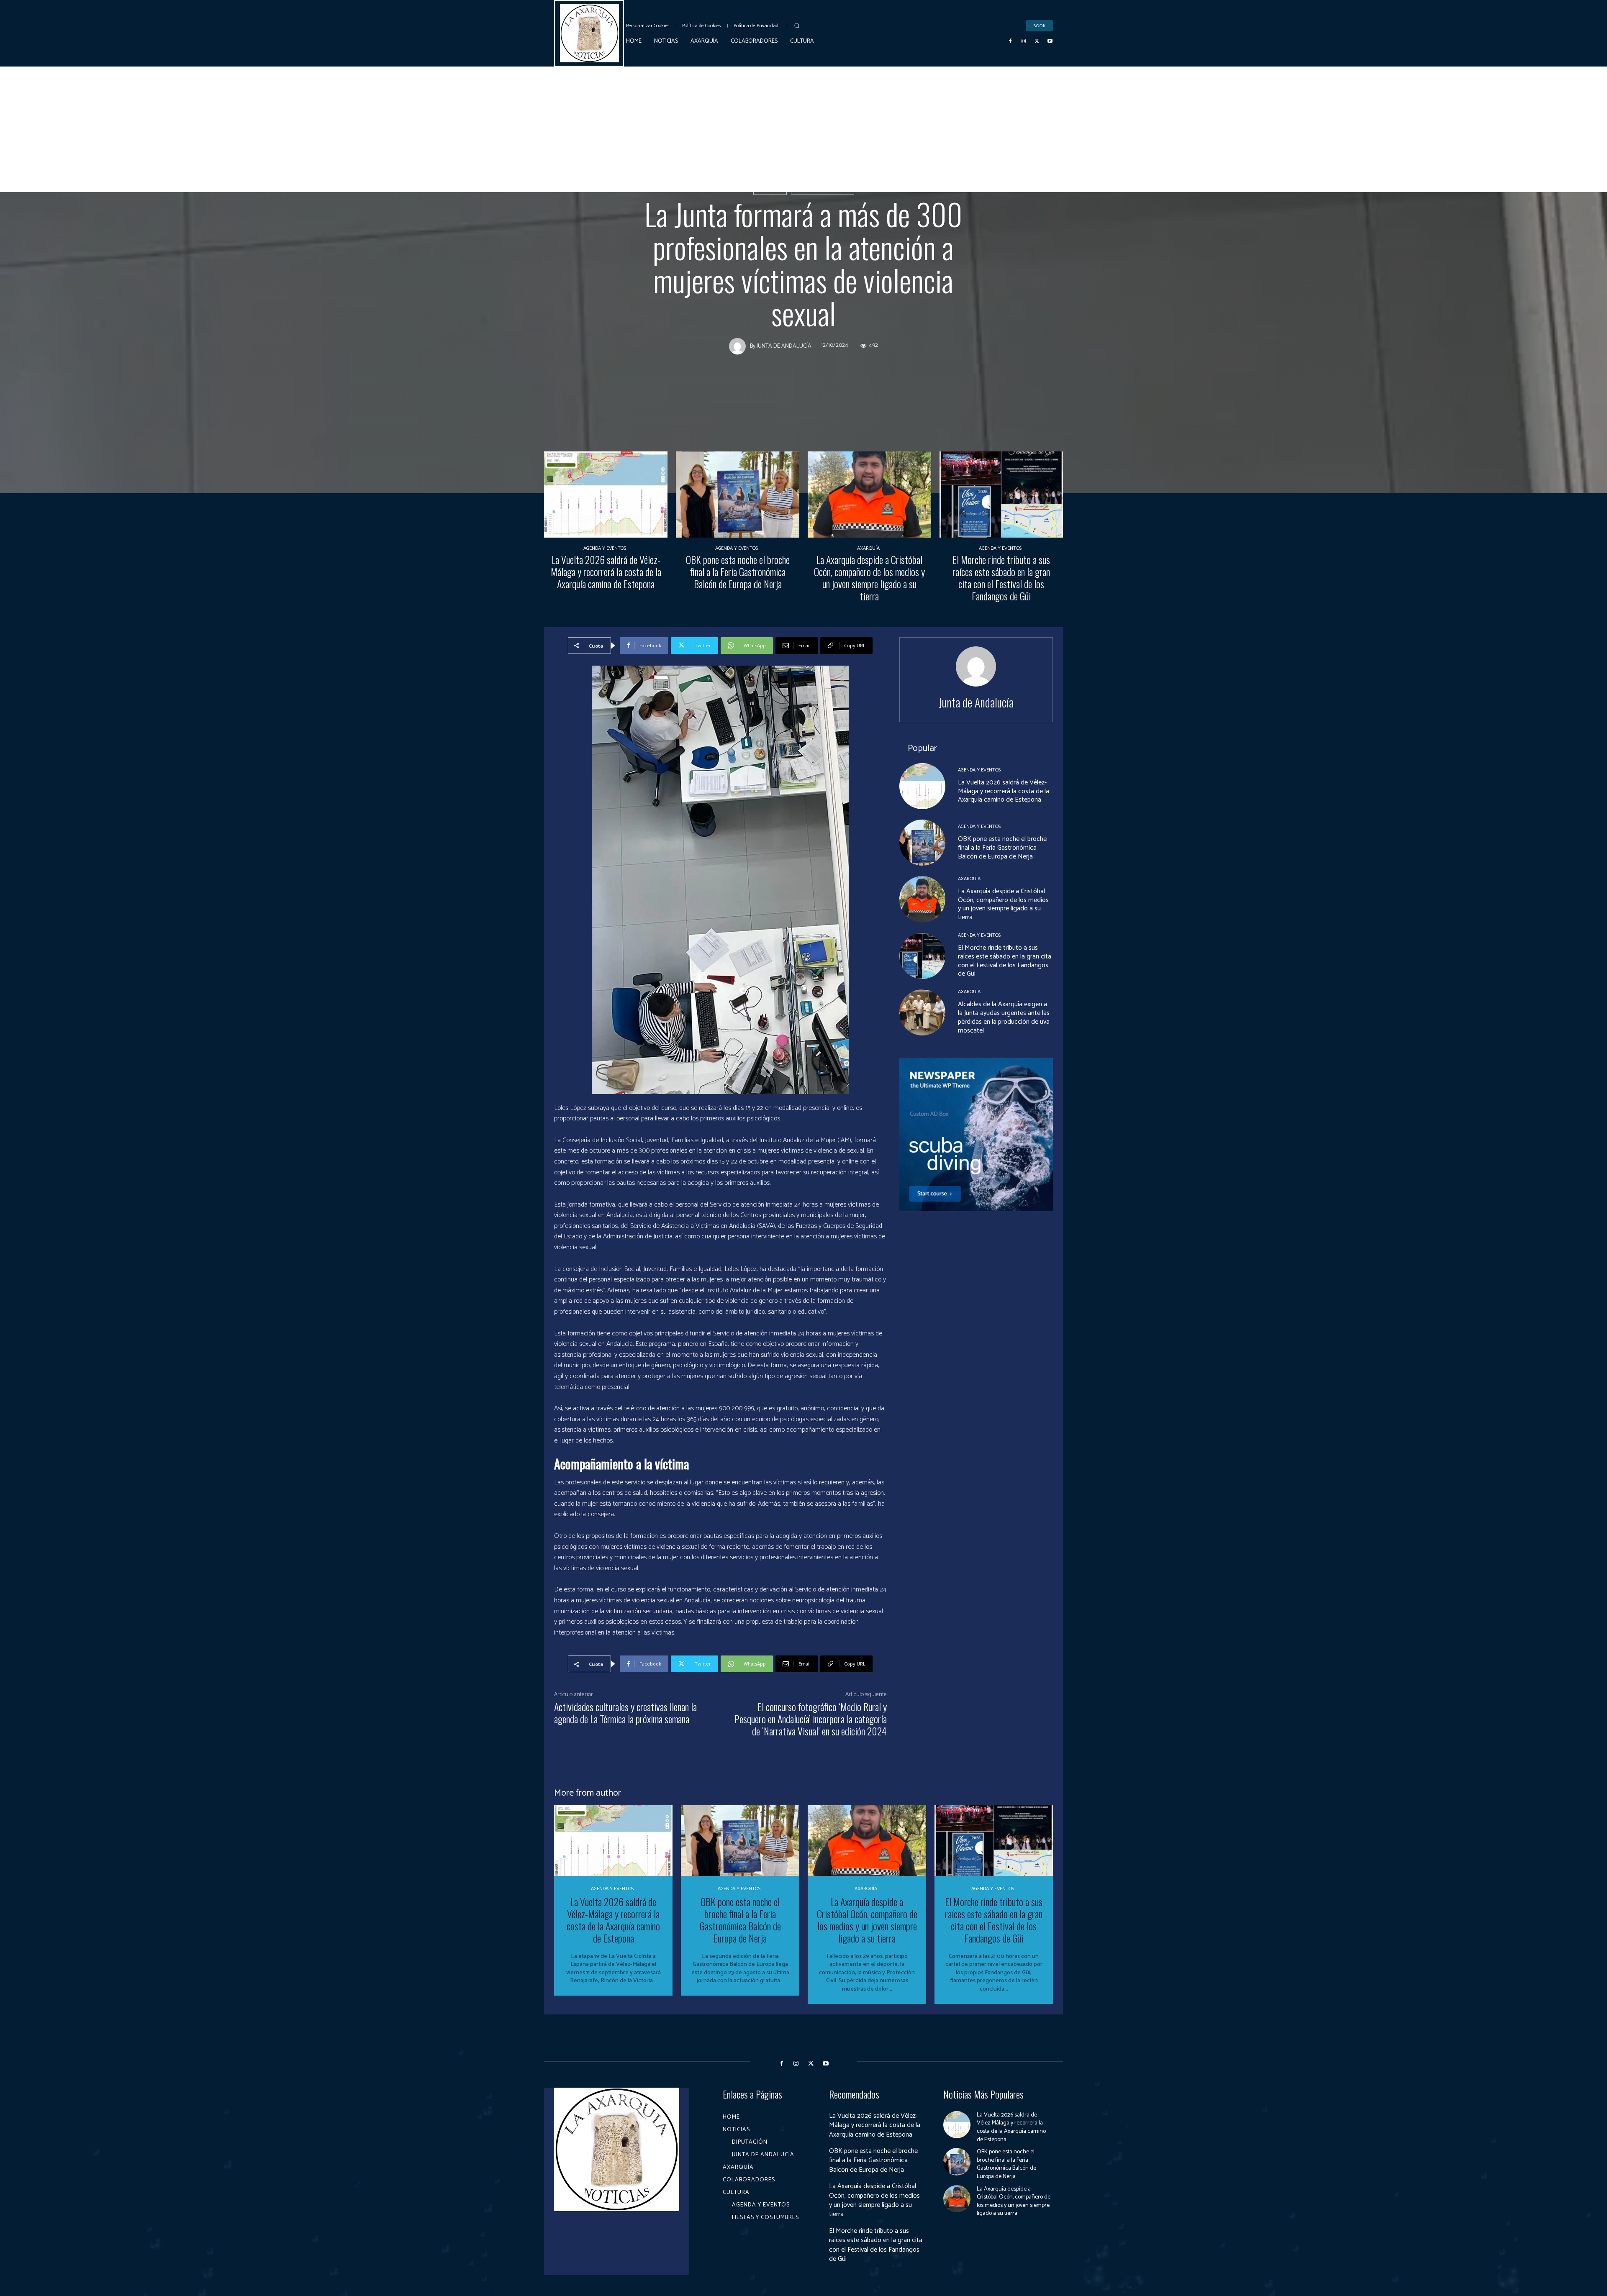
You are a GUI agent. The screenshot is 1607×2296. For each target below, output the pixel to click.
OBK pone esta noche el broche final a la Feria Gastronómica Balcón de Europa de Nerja (738, 571)
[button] (797, 26)
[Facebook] (1011, 41)
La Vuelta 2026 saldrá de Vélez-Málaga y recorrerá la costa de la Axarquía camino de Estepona (606, 571)
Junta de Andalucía (823, 189)
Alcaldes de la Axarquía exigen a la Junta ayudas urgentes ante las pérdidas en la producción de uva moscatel (1004, 1017)
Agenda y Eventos (605, 548)
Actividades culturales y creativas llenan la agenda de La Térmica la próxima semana (625, 1713)
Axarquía (868, 548)
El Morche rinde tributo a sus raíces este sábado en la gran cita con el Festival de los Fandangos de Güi (1001, 577)
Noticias (770, 189)
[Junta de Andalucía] (739, 346)
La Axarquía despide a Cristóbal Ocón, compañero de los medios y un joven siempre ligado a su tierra (869, 577)
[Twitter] (1037, 41)
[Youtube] (1050, 41)
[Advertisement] (803, 129)
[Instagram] (1024, 41)
